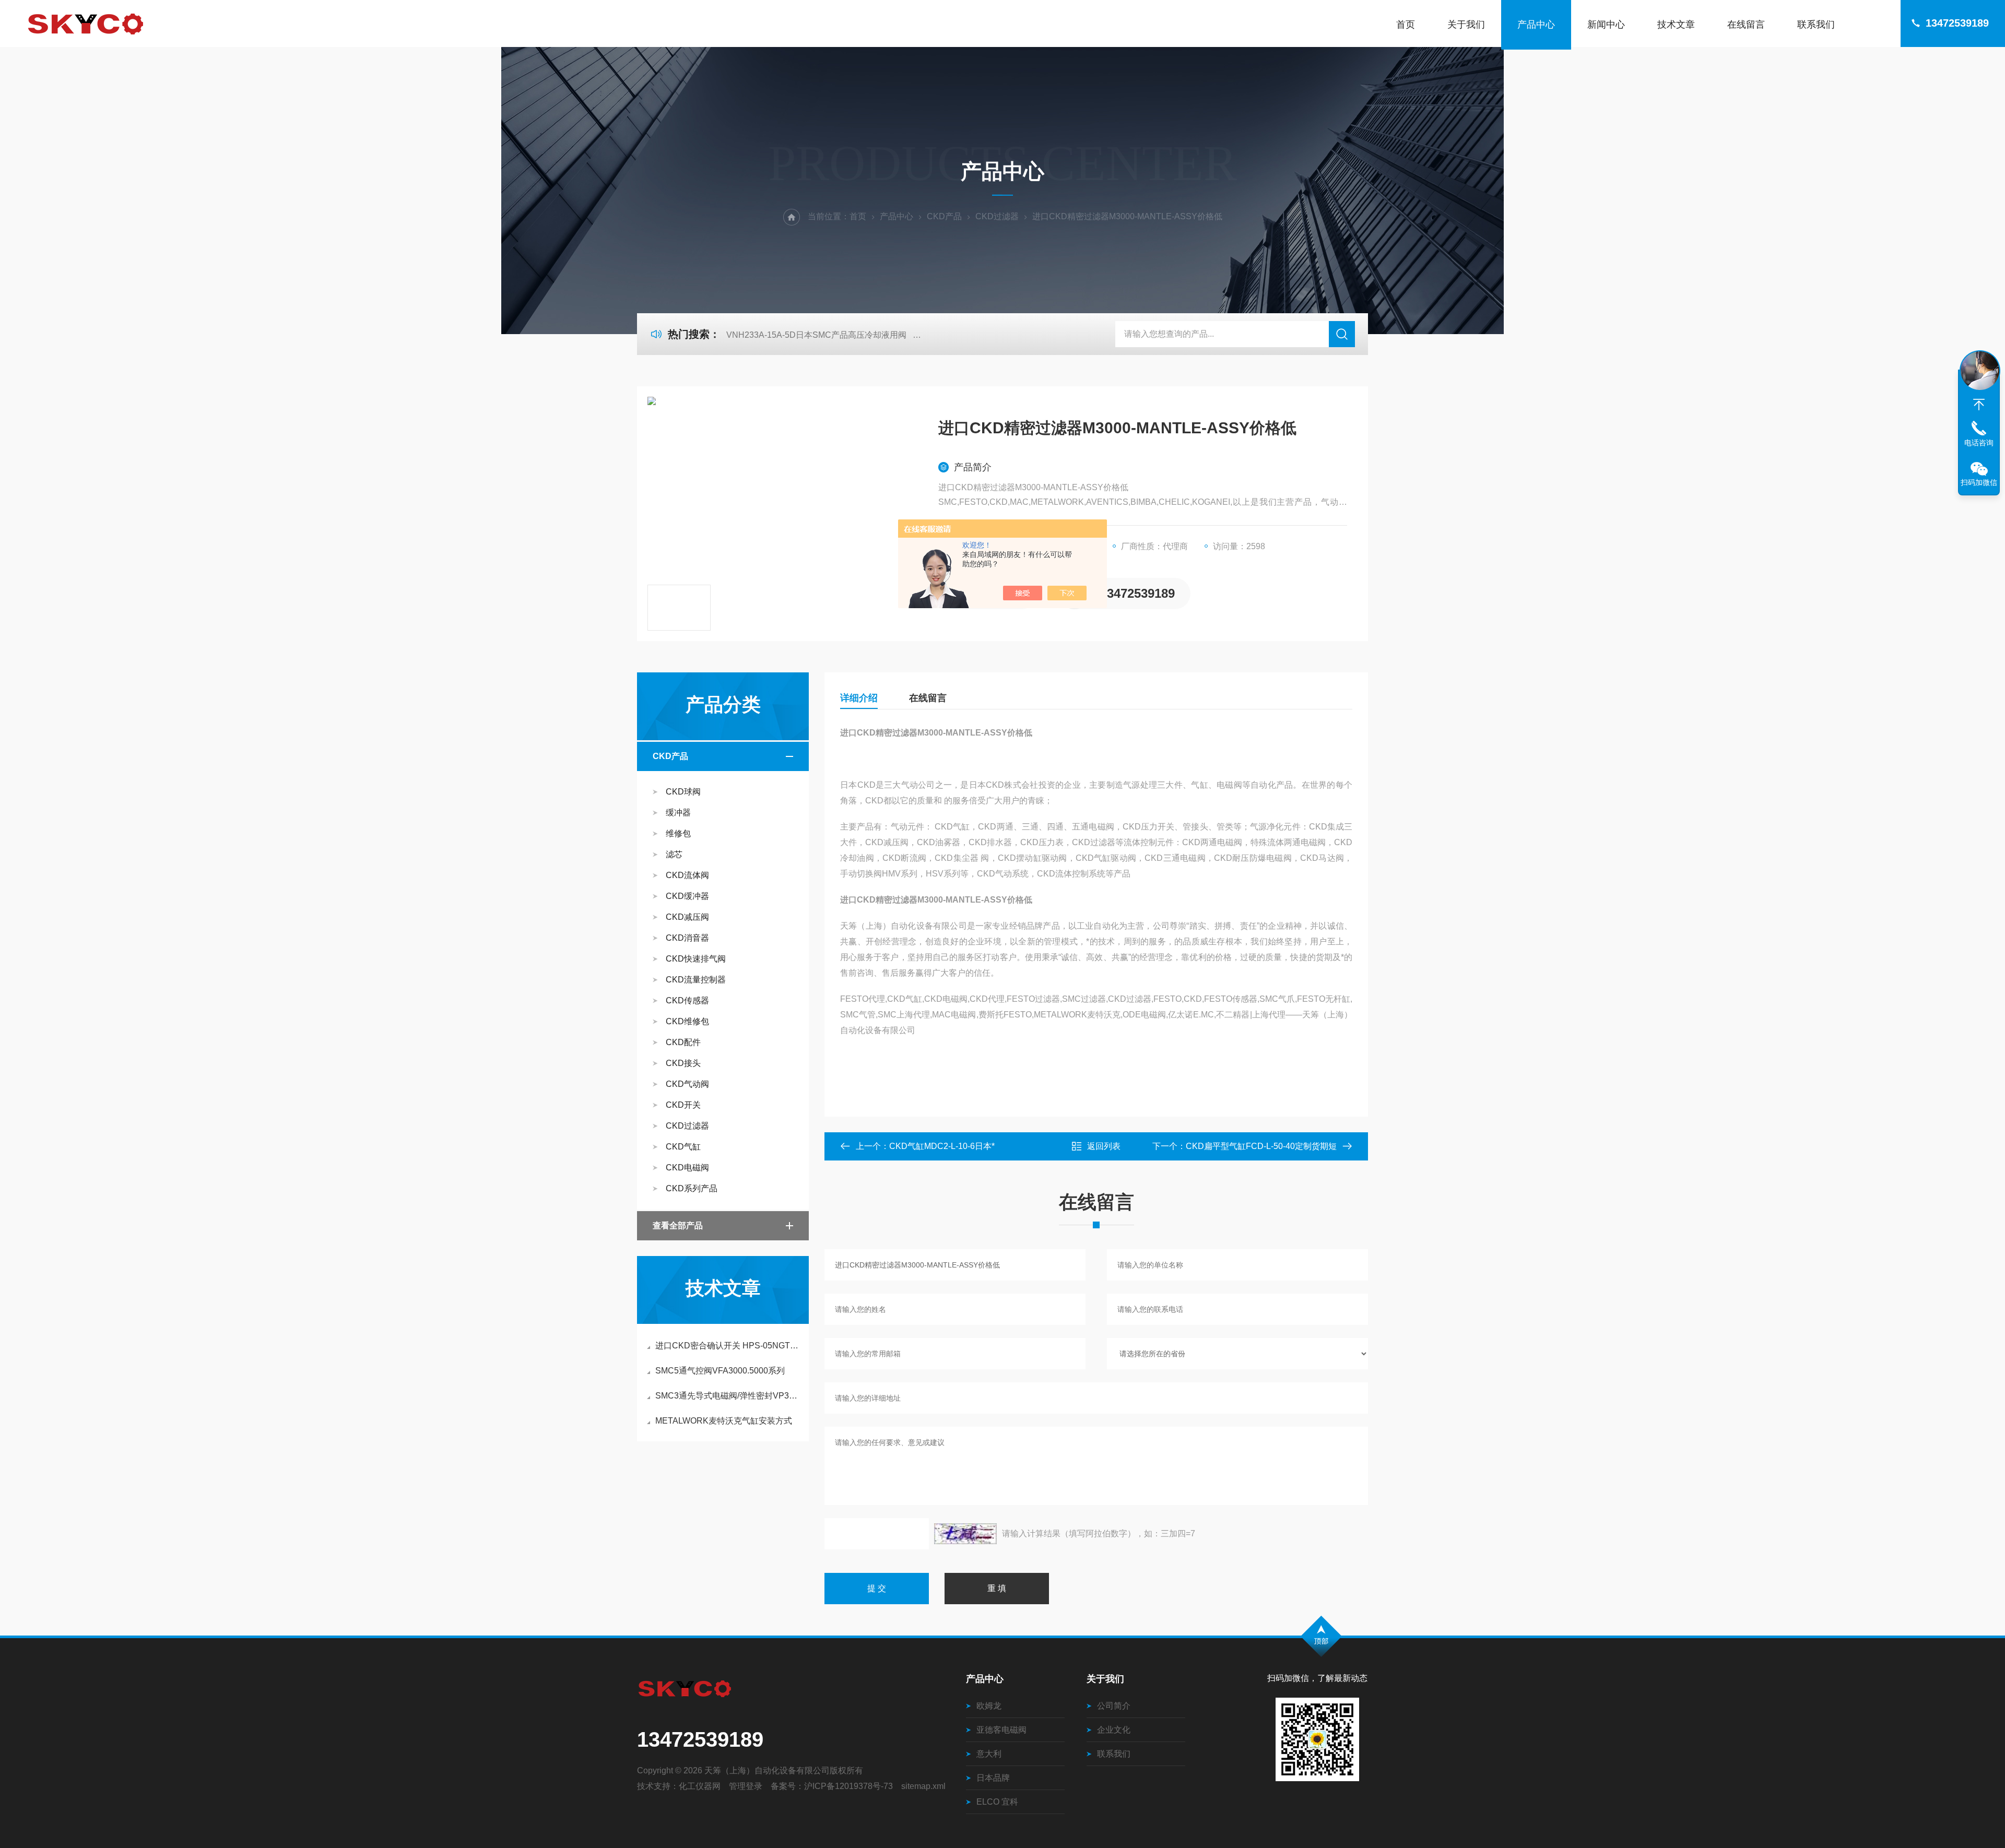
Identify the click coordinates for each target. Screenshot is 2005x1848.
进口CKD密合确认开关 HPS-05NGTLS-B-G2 (728, 1346)
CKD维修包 (687, 1021)
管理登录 (746, 1786)
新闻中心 (1606, 25)
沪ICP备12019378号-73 (848, 1786)
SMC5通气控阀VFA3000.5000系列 (720, 1371)
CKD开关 (683, 1105)
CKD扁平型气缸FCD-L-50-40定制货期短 (1261, 1146)
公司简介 (1114, 1706)
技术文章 (1676, 25)
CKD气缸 (683, 1147)
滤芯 (674, 854)
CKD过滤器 (997, 216)
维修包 (678, 833)
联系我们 (1816, 25)
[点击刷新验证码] (965, 1534)
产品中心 (1536, 25)
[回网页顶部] (1979, 405)
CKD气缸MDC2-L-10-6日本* (942, 1146)
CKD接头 (683, 1063)
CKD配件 (683, 1042)
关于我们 (1466, 25)
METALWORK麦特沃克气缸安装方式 (724, 1421)
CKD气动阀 (687, 1084)
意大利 (989, 1754)
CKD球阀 (683, 792)
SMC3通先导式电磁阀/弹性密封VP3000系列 (728, 1396)
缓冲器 (678, 813)
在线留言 (1746, 25)
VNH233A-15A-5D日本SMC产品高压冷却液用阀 (816, 335)
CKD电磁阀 (687, 1168)
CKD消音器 (687, 938)
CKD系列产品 (692, 1188)
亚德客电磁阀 (1001, 1730)
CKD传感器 (687, 1000)
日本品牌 (993, 1778)
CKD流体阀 (687, 875)
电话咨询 (1979, 443)
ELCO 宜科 (997, 1802)
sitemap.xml (923, 1786)
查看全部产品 (678, 1225)
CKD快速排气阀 (696, 959)
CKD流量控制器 (696, 980)
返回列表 (1104, 1146)
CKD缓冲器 (687, 896)
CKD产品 (944, 216)
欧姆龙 (989, 1706)
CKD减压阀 (687, 917)
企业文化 (1114, 1730)
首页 (1406, 25)
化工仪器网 (700, 1786)
